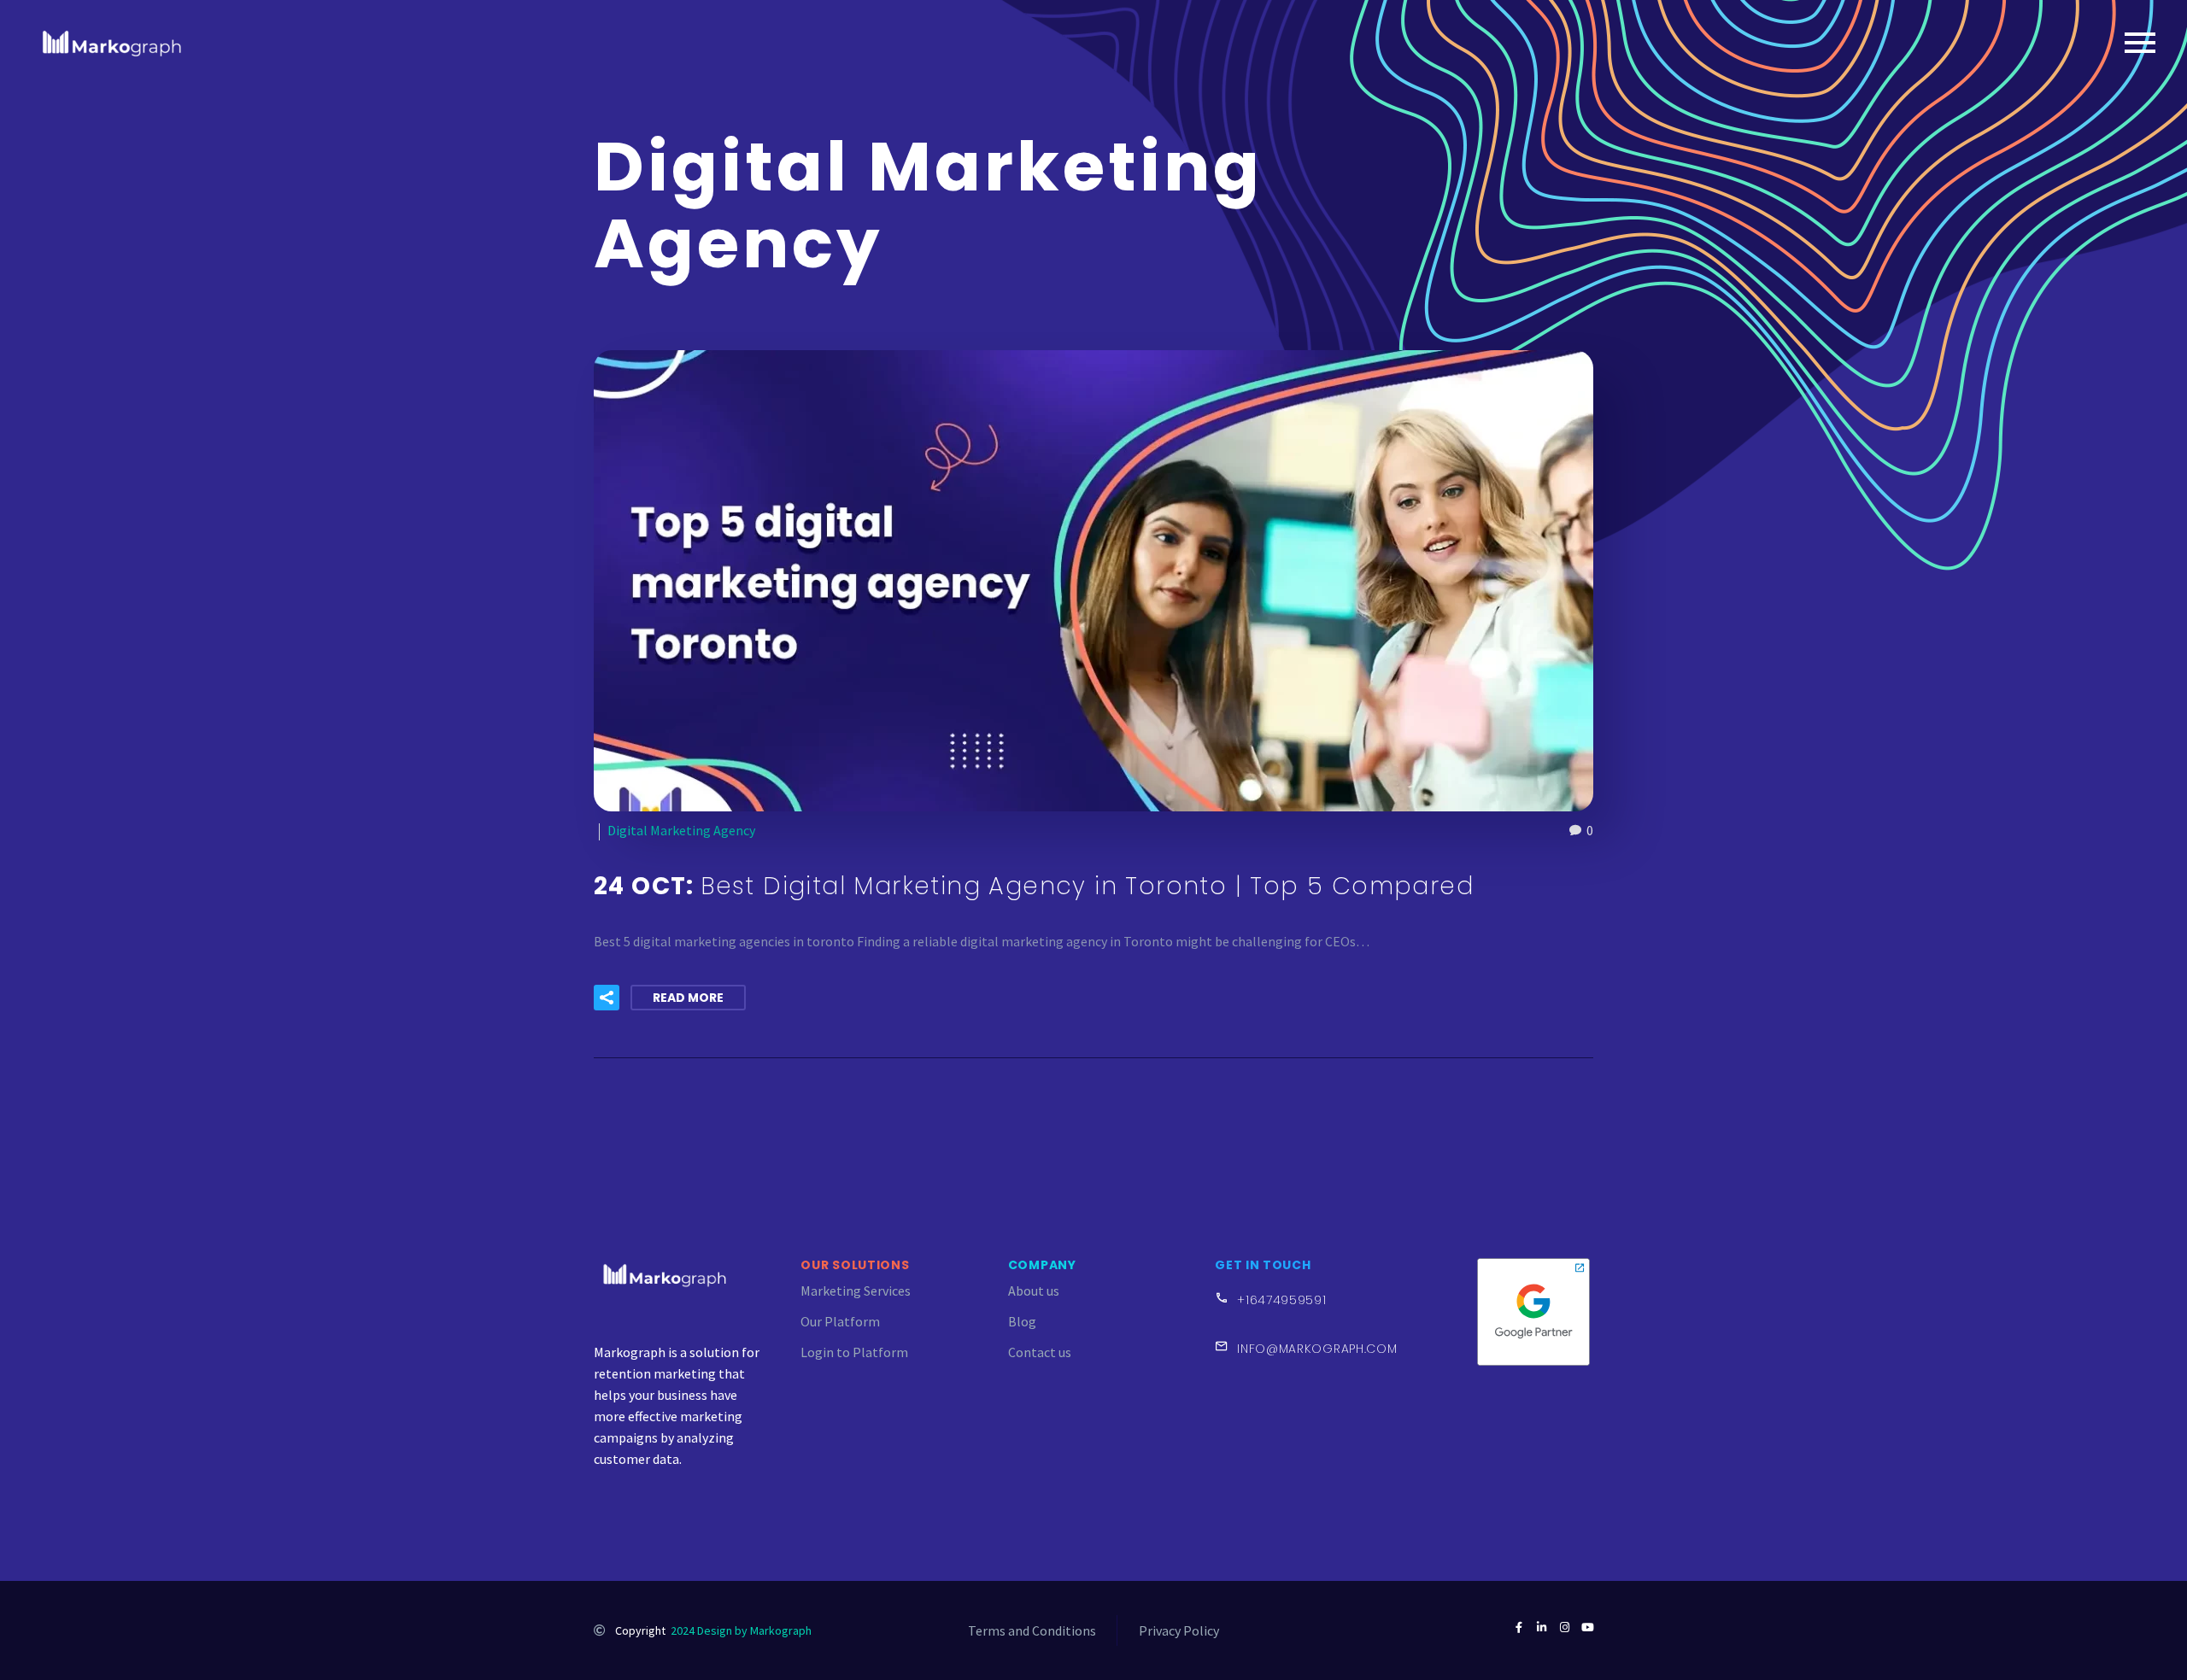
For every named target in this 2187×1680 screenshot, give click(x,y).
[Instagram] (1565, 1627)
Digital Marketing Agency (681, 830)
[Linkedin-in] (1542, 1627)
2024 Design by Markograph (741, 1630)
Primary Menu (2140, 43)
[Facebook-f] (1519, 1627)
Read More (688, 998)
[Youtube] (1588, 1627)
